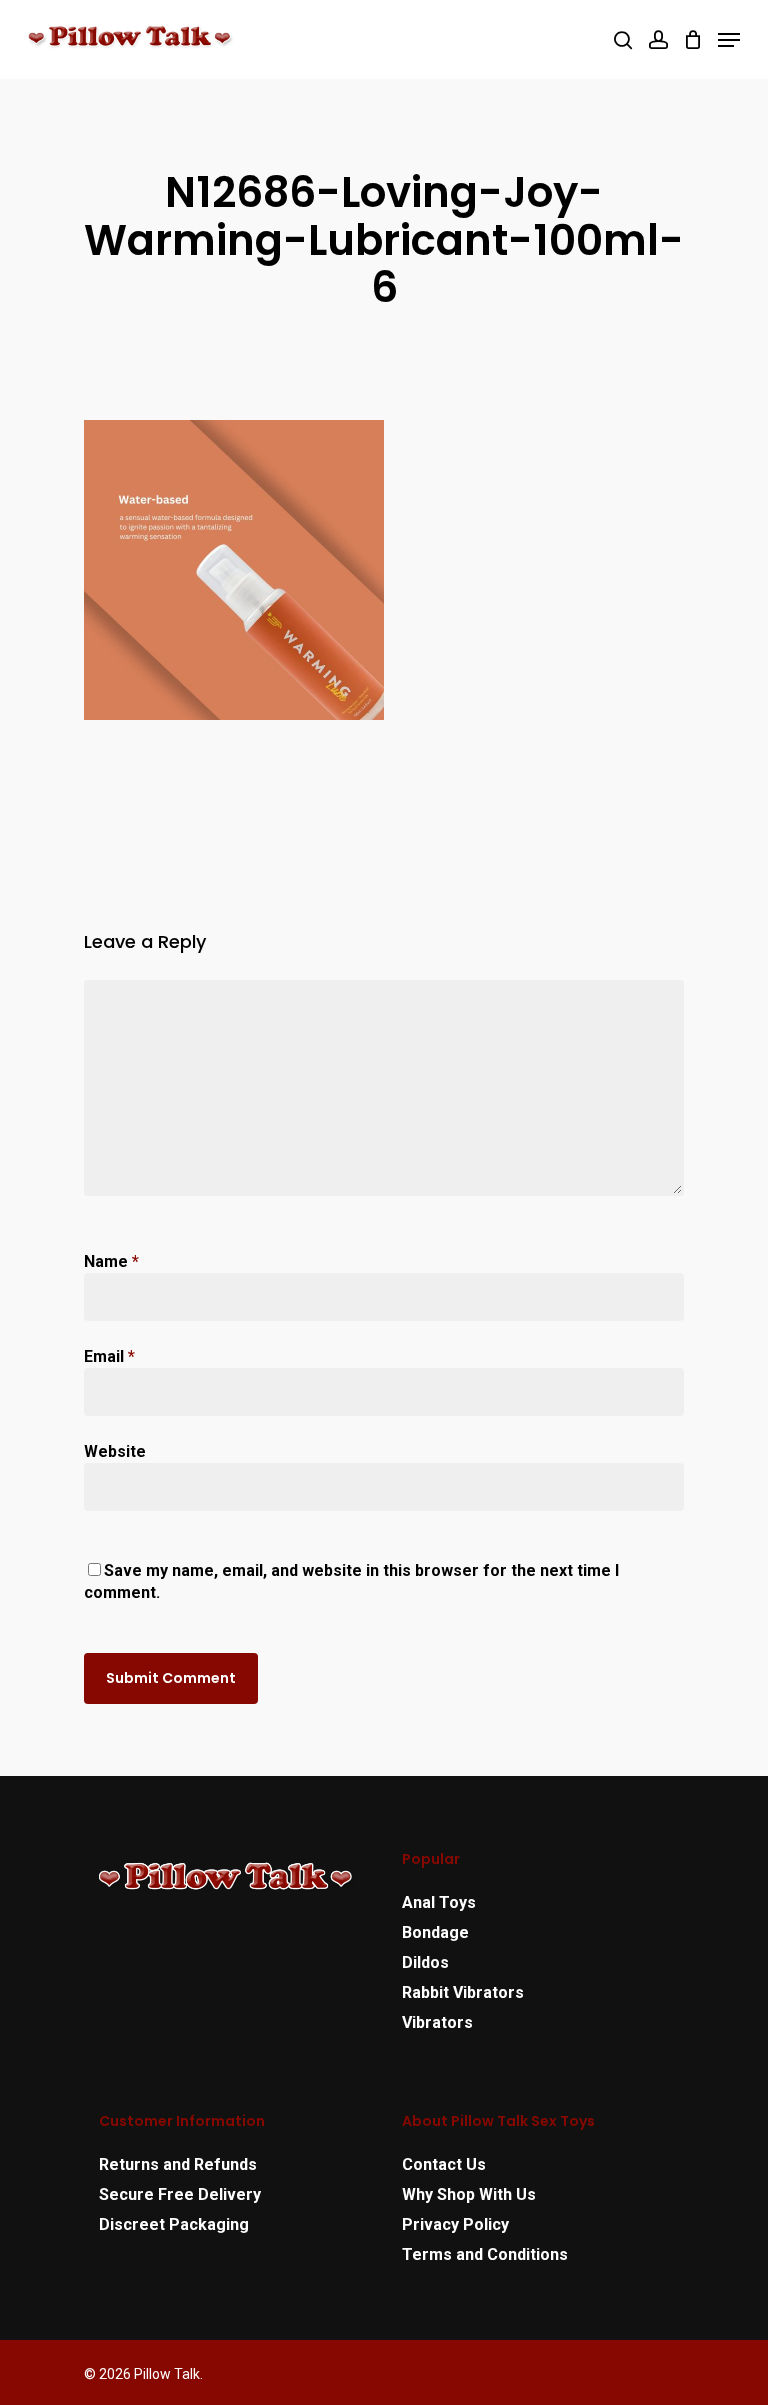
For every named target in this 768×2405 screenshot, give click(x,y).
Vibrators (437, 2022)
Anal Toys (439, 1902)
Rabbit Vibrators (463, 1992)
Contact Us (444, 2164)
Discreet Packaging (174, 2224)
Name (111, 1261)
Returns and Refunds (178, 2164)
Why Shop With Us (469, 2194)
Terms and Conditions (485, 2254)
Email (109, 1356)
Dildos (425, 1962)
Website (115, 1451)
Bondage (435, 1932)
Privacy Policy (455, 2224)
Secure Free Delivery (180, 2194)
